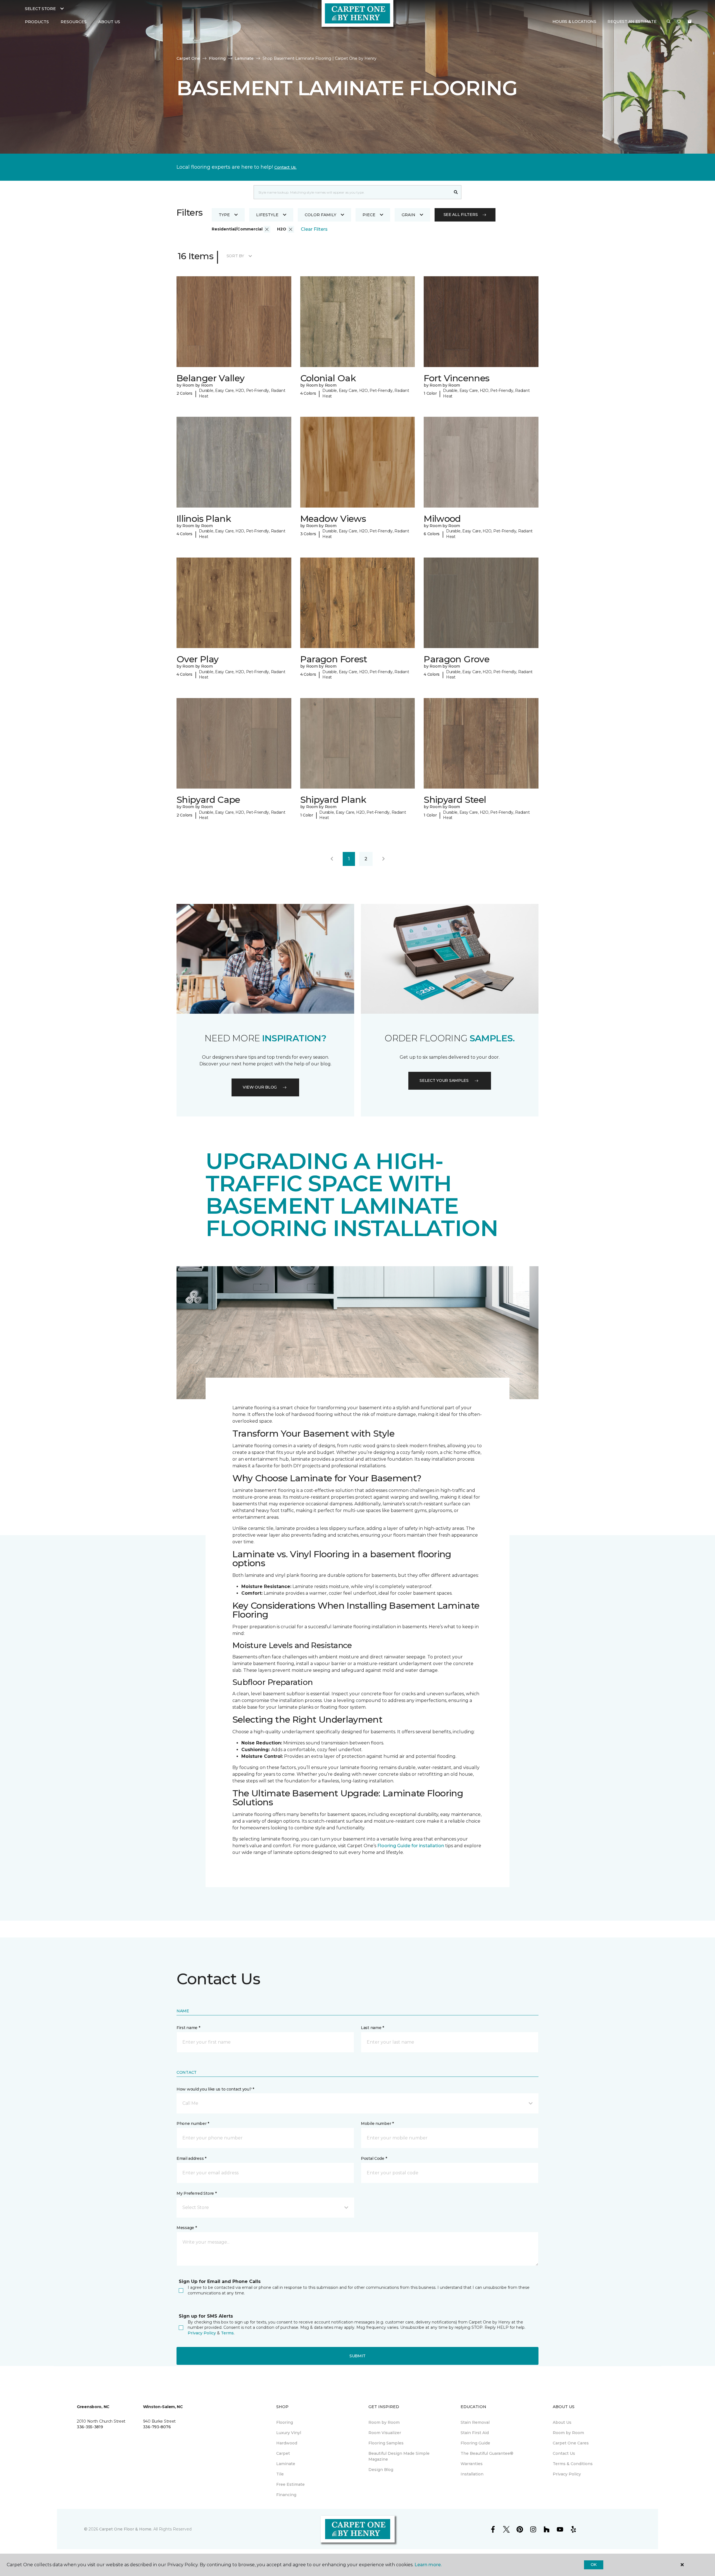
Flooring (217, 58)
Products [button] (37, 22)
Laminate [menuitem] (286, 2464)
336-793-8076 (157, 2427)
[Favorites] (679, 22)
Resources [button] (74, 22)
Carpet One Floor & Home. (126, 2529)
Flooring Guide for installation (411, 1846)
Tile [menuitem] (280, 2474)
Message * (187, 2228)
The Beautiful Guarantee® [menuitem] (487, 2453)
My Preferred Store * (196, 2193)
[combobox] (352, 192)
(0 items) (690, 22)
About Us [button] (109, 22)
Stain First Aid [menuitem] (475, 2433)
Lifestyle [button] (267, 215)
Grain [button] (408, 215)
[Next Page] (383, 859)
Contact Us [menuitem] (564, 2453)
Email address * (191, 2158)
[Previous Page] (332, 859)
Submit (357, 2356)
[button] (669, 22)
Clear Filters (314, 229)
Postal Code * (374, 2158)
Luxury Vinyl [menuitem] (289, 2433)
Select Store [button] (40, 9)
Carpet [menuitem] (283, 2453)
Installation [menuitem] (472, 2474)
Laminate (244, 58)
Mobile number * (377, 2123)
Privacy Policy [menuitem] (567, 2474)
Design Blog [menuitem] (381, 2470)
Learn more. (428, 2565)
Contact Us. (285, 167)
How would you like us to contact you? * (215, 2089)
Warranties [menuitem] (472, 2464)
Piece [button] (369, 215)
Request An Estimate (632, 22)
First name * (188, 2028)
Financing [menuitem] (286, 2495)
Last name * (372, 2028)
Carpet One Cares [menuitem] (571, 2443)
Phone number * (193, 2123)
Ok (594, 2565)
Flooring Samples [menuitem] (386, 2443)
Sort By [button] (235, 256)
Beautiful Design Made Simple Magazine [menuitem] (399, 2456)
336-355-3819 (90, 2427)
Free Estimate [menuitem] (290, 2484)
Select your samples (444, 1080)
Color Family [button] (320, 215)
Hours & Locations (574, 22)
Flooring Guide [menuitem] (475, 2443)
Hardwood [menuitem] (287, 2443)
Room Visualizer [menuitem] (385, 2433)
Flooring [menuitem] (285, 2422)
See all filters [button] (461, 215)
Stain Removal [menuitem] (475, 2422)
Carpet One (188, 58)
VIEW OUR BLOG (260, 1087)
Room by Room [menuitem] (384, 2422)
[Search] (456, 192)
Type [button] (224, 215)
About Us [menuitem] (562, 2422)
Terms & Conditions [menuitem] (573, 2464)
